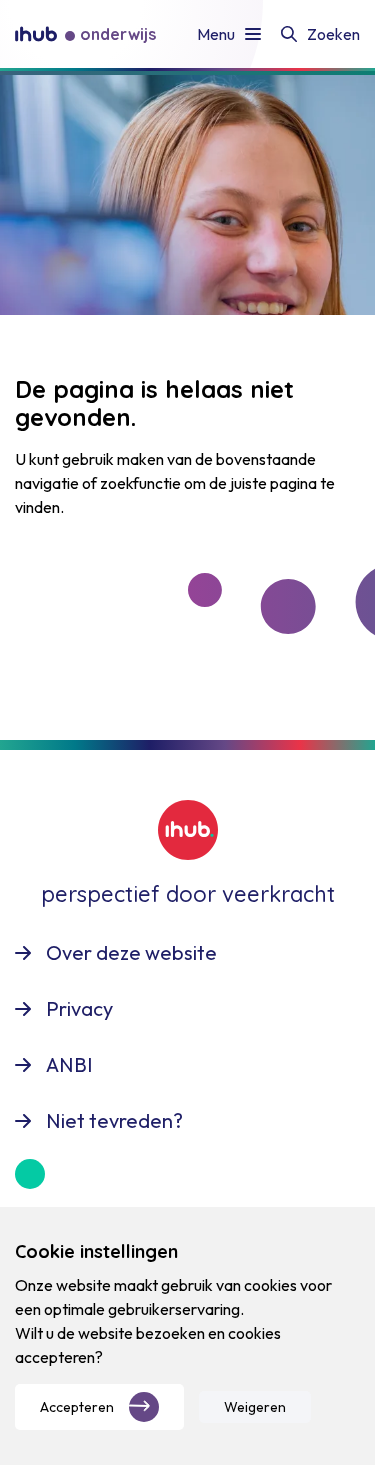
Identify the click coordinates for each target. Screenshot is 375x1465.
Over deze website (131, 952)
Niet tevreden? (114, 1120)
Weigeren (255, 1407)
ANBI (69, 1064)
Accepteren (77, 1407)
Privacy (79, 1008)
